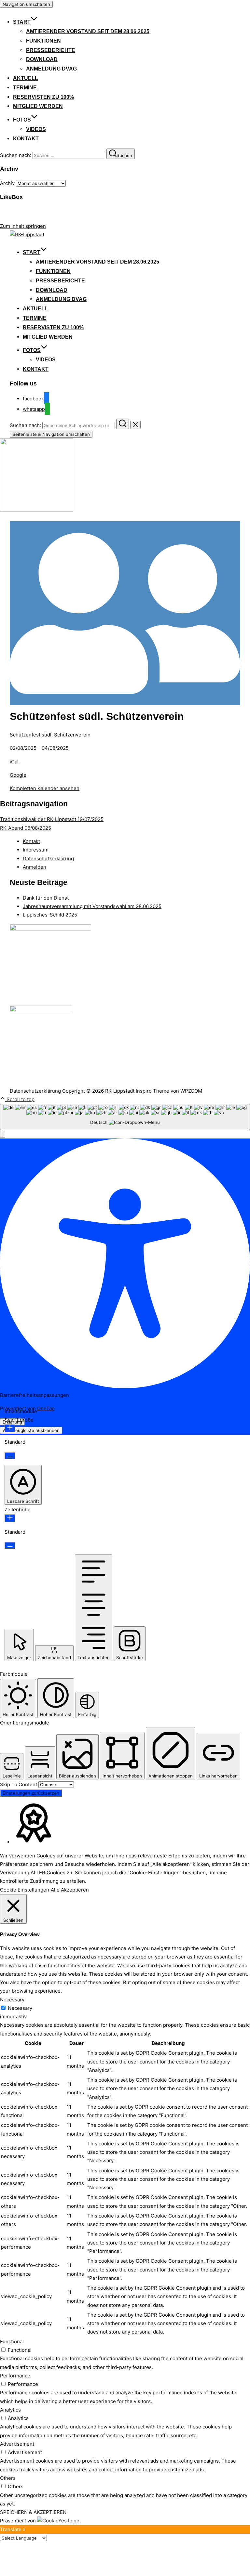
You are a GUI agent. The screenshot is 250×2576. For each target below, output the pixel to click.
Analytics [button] (10, 2410)
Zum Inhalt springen (23, 226)
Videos (36, 129)
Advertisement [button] (17, 2444)
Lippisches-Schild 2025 (50, 915)
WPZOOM (191, 1091)
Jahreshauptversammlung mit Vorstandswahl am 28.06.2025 (92, 906)
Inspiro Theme (153, 1091)
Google (18, 775)
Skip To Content (19, 1784)
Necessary (20, 2008)
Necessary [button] (12, 2000)
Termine (25, 88)
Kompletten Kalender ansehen (45, 788)
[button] (3, 1134)
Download (42, 59)
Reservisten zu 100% (43, 97)
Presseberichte (51, 50)
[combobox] (125, 1117)
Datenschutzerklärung (48, 859)
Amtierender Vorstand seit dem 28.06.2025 (88, 31)
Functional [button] (12, 2342)
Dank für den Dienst (46, 898)
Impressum (36, 850)
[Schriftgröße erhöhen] (10, 1428)
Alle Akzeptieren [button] (70, 1890)
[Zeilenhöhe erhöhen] (10, 1518)
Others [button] (8, 2478)
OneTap (46, 1408)
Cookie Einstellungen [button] (25, 1890)
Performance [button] (15, 2376)
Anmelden (35, 867)
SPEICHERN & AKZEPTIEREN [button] (33, 2512)
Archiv (7, 183)
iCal (14, 762)
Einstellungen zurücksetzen (31, 1793)
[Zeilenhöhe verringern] (10, 1545)
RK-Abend (26, 828)
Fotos (22, 120)
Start (22, 22)
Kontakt (26, 139)
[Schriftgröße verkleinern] (10, 1456)
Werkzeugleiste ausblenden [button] (31, 1430)
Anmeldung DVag (51, 69)
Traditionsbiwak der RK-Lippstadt (52, 819)
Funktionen (43, 41)
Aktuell (26, 78)
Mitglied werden (38, 106)
